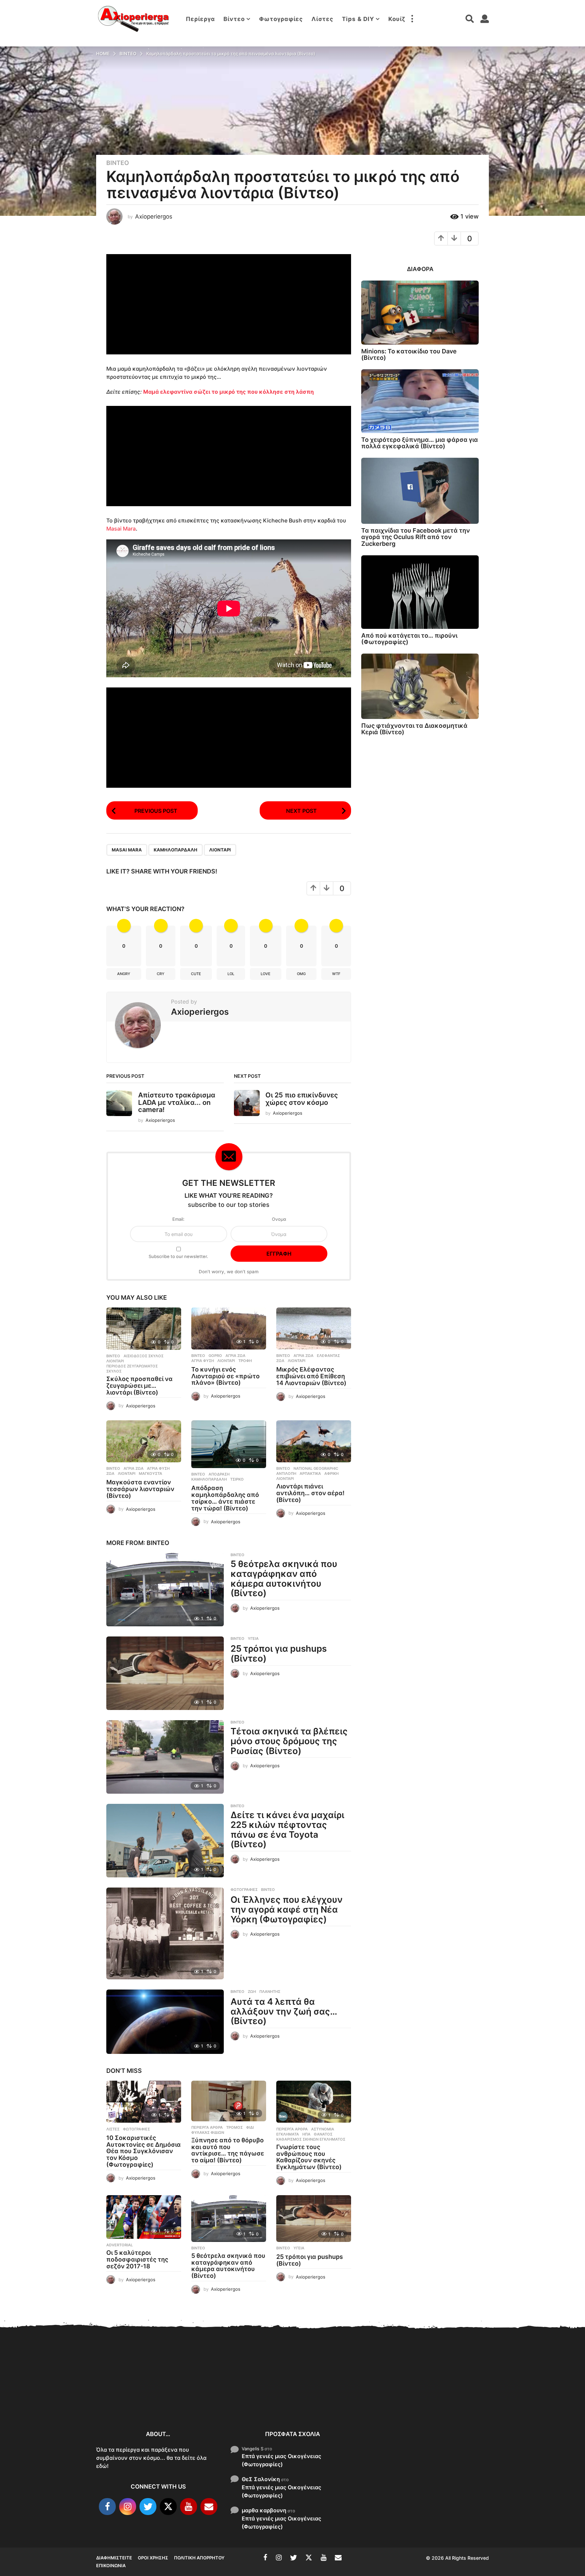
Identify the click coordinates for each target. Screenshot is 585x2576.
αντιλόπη (286, 1474)
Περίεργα (200, 19)
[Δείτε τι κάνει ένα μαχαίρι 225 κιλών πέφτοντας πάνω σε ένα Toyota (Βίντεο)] (165, 1841)
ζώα (280, 1361)
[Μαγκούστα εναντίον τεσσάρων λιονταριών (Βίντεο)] (144, 1441)
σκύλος (114, 1371)
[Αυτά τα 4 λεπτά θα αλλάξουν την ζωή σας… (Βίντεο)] (165, 2022)
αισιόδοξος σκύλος (144, 1356)
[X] (168, 2507)
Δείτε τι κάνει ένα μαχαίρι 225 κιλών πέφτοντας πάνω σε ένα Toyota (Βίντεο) (287, 1829)
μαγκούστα (150, 1474)
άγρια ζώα (235, 1356)
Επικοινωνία (111, 2565)
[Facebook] (107, 2507)
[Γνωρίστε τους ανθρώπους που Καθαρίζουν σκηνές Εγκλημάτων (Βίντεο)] (314, 2102)
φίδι (250, 2127)
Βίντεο (234, 19)
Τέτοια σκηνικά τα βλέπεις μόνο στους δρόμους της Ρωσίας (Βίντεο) (289, 1741)
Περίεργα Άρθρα (207, 2127)
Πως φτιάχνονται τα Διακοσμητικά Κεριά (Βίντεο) (414, 729)
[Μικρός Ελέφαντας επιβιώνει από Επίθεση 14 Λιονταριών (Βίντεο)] (314, 1328)
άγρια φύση (203, 1361)
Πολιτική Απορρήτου (199, 2558)
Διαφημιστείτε (114, 2558)
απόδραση (219, 1474)
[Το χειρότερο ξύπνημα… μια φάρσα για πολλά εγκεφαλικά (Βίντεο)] (420, 401)
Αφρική (331, 1474)
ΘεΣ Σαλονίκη (261, 2479)
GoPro (215, 1356)
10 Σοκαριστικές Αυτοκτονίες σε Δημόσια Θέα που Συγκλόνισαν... (130, 2397)
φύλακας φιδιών (208, 2132)
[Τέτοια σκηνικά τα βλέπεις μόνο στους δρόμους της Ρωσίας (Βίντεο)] (165, 1757)
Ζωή (252, 1992)
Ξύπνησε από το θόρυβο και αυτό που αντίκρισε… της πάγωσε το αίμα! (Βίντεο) (228, 2150)
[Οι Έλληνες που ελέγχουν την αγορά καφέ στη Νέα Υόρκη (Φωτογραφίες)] (165, 1933)
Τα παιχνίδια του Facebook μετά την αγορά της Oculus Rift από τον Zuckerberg (416, 537)
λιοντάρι (220, 850)
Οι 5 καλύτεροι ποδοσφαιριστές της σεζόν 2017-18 (137, 2259)
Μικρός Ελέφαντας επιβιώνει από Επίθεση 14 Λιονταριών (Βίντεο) (311, 1376)
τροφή (245, 1361)
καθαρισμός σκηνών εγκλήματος (311, 2139)
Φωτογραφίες (281, 19)
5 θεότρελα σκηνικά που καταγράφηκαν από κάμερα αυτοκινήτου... (401, 2401)
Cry (161, 974)
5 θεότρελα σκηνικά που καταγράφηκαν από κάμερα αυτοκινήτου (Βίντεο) (284, 1578)
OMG (301, 974)
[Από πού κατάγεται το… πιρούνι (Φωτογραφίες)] (420, 592)
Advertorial (120, 2245)
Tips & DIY (358, 19)
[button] (412, 19)
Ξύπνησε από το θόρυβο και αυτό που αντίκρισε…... (198, 2393)
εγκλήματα (288, 2134)
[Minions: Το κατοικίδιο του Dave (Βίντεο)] (420, 313)
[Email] (209, 2507)
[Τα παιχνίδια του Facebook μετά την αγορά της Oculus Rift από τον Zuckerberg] (420, 491)
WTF (336, 974)
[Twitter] (148, 2507)
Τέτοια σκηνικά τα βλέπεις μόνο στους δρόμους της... (536, 2398)
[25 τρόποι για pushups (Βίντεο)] (165, 1673)
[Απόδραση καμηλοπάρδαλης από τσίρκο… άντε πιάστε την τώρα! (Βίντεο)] (229, 1444)
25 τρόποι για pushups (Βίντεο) (279, 1653)
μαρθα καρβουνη (264, 2510)
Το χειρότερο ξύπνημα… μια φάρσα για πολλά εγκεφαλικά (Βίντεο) (420, 443)
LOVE (266, 974)
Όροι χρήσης (153, 2558)
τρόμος (234, 2127)
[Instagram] (128, 2507)
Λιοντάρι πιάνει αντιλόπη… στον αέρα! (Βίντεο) (310, 1493)
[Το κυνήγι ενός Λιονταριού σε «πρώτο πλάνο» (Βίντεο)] (229, 1328)
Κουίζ (397, 19)
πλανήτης (270, 1992)
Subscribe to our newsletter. (178, 1256)
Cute (196, 974)
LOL (231, 974)
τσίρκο (237, 1479)
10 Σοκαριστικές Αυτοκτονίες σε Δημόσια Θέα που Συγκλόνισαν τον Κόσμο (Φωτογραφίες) (144, 2151)
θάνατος (323, 2134)
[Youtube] (189, 2507)
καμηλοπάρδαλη (176, 850)
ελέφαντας (328, 1356)
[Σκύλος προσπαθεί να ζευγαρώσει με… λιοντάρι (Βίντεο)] (144, 1329)
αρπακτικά (310, 1474)
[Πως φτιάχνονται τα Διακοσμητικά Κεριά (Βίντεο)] (420, 686)
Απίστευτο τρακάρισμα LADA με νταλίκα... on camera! (177, 1102)
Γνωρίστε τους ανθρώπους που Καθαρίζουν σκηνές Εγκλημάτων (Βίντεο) (309, 2157)
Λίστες (322, 19)
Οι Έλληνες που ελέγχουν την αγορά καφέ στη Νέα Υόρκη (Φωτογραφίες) (287, 1909)
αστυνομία (323, 2129)
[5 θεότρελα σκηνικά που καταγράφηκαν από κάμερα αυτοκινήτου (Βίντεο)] (165, 1590)
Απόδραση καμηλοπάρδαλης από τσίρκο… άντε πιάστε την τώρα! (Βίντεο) (225, 1498)
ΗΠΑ (306, 2134)
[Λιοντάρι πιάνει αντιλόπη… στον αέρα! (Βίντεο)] (314, 1441)
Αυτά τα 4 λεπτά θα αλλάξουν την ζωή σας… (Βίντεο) (284, 2011)
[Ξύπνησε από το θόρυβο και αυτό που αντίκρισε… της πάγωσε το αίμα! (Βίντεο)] (229, 2101)
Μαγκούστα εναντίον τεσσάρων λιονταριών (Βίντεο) (140, 1489)
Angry (124, 974)
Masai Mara (121, 529)
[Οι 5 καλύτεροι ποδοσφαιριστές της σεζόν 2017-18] (144, 2217)
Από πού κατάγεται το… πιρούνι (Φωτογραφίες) (409, 639)
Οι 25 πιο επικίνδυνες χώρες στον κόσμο (302, 1099)
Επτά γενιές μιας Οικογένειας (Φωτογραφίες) (281, 2460)
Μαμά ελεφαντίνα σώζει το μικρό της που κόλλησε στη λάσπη (229, 392)
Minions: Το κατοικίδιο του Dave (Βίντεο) (409, 354)
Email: (178, 1219)
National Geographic (316, 1468)
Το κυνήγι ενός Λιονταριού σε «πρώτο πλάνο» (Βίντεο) (225, 1376)
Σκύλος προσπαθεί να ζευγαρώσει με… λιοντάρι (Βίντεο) (139, 1386)
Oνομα (279, 1219)
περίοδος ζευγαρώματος (132, 1366)
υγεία (253, 1639)
